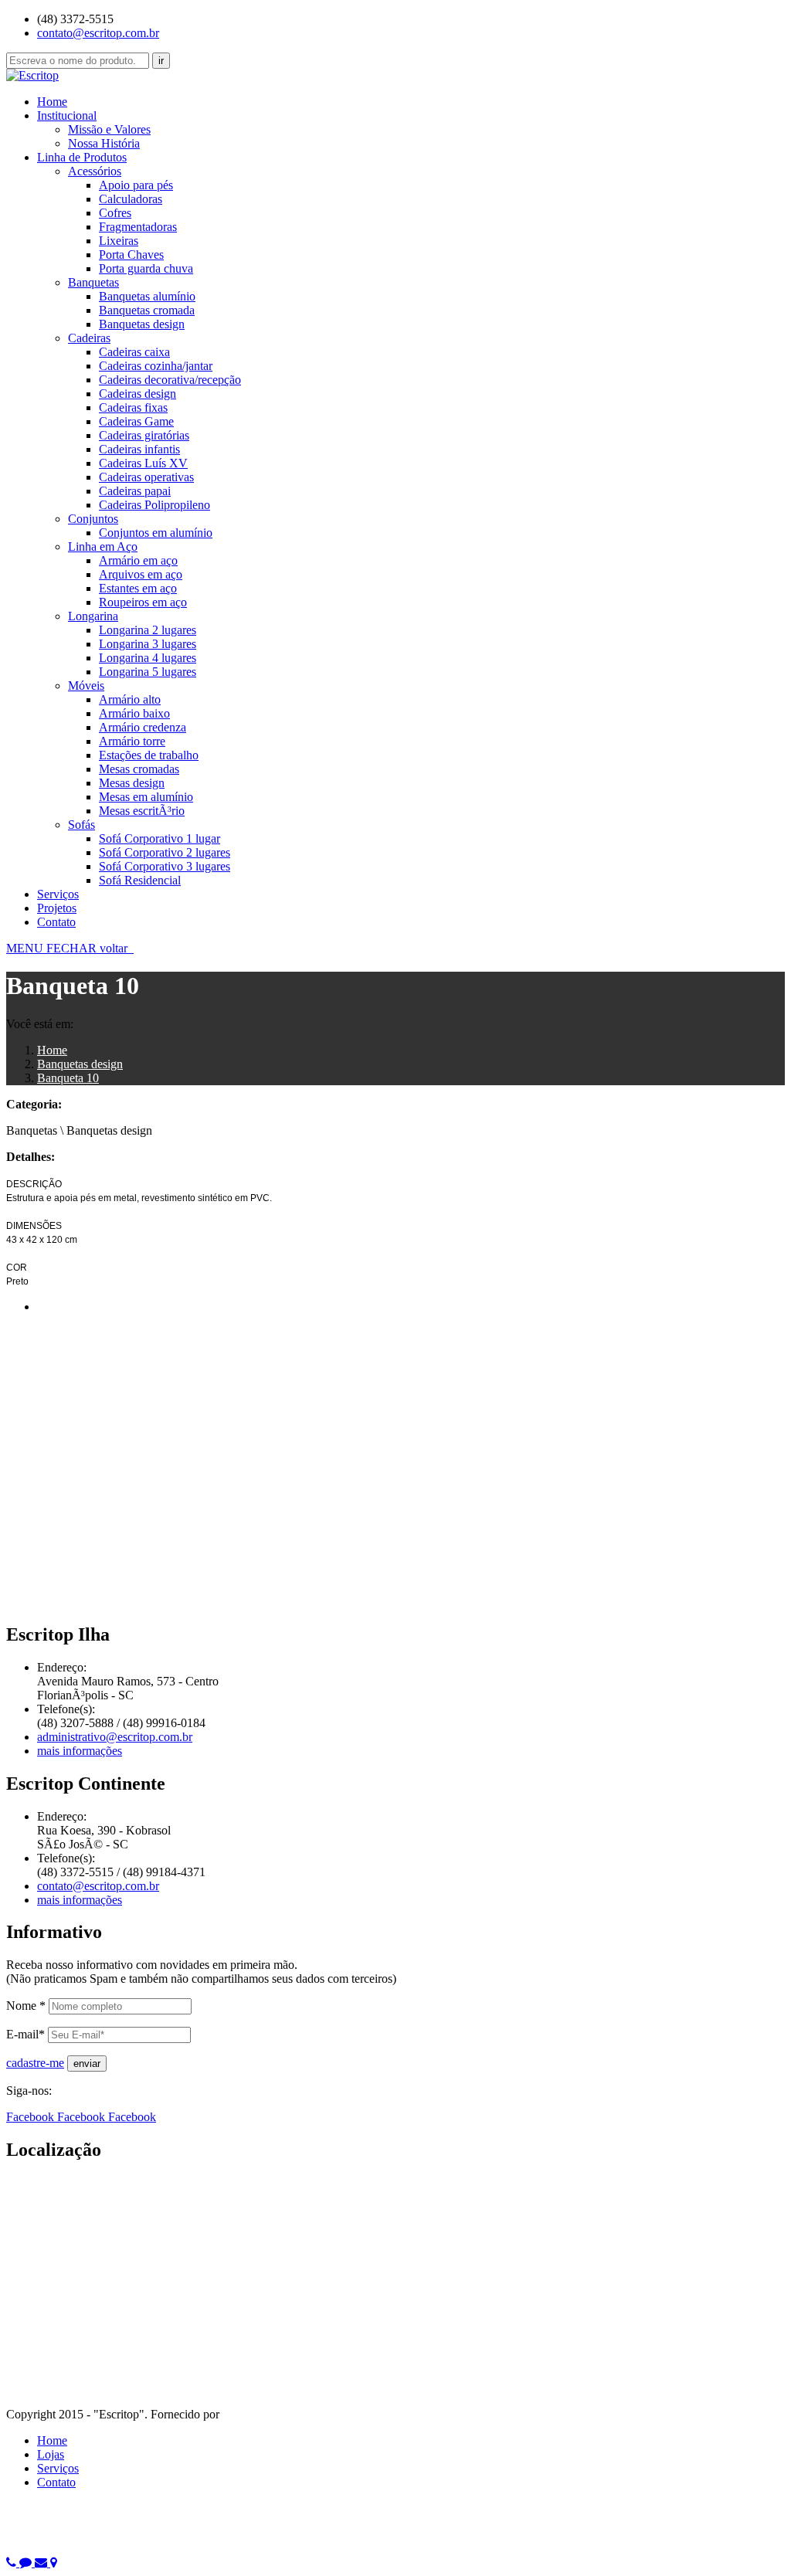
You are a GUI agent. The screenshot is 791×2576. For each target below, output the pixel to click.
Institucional (67, 115)
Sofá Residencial (140, 880)
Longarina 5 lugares (148, 672)
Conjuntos (93, 519)
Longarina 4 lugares (148, 658)
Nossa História (104, 143)
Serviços (58, 894)
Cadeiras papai (135, 491)
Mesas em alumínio (146, 797)
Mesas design (132, 783)
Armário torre (132, 741)
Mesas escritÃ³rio (142, 811)
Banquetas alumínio (147, 296)
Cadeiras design (137, 394)
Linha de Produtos (82, 157)
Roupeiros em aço (143, 602)
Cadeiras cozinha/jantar (156, 366)
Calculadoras (131, 199)
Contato (56, 922)
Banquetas (93, 282)
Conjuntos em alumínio (156, 533)
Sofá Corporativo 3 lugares (165, 866)
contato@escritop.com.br (98, 33)
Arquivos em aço (141, 574)
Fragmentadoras (138, 227)
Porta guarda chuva (146, 268)
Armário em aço (138, 560)
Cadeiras (89, 338)
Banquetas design (142, 324)
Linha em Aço (103, 546)
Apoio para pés (136, 185)
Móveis (86, 686)
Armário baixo (134, 713)
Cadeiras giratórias (144, 435)
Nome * (26, 2006)
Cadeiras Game (136, 421)
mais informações (80, 1751)
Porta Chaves (131, 255)
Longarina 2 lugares (148, 630)
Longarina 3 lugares (148, 644)
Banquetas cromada (147, 310)
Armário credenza (143, 727)
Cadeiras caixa (134, 352)
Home (52, 102)
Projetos (57, 908)
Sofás (81, 825)
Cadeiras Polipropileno (154, 505)
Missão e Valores (109, 129)
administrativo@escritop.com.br (115, 1737)
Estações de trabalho (149, 755)
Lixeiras (119, 241)
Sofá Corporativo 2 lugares (165, 852)
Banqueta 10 (68, 1078)
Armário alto (130, 699)
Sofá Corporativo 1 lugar (160, 838)
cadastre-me (35, 2063)
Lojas (51, 2454)
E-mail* (25, 2034)
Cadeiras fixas (133, 407)
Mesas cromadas (139, 769)
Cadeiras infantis (139, 449)
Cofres (115, 213)
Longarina (93, 616)
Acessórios (95, 171)
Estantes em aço (138, 588)
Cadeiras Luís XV (143, 463)
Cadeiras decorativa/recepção (170, 380)
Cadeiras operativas (146, 477)
